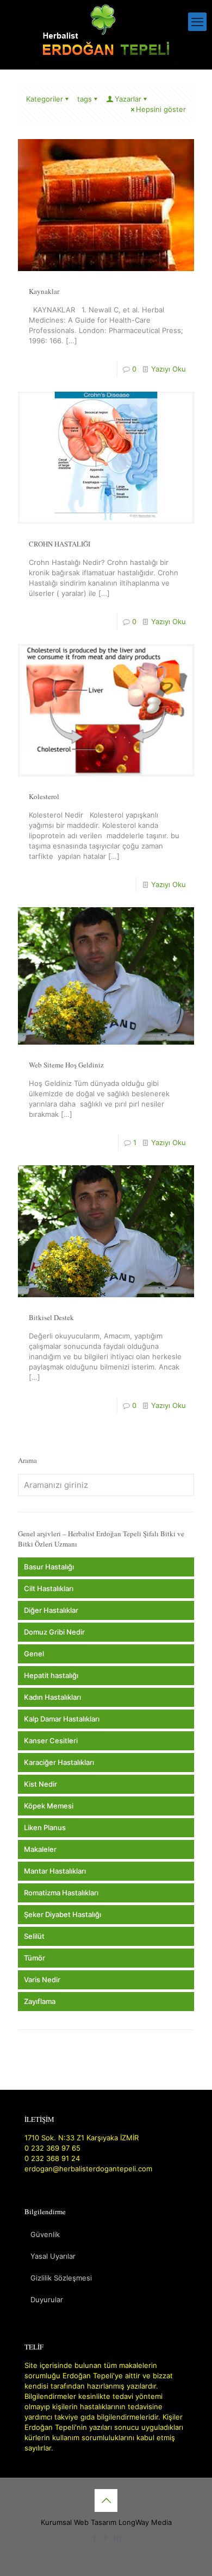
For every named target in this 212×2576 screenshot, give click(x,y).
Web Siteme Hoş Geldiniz (66, 1065)
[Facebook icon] (95, 2538)
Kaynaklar (44, 291)
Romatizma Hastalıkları (61, 1893)
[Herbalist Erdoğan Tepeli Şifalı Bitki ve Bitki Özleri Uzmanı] (106, 32)
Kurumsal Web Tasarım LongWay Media (106, 2522)
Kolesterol (44, 796)
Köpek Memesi (49, 1806)
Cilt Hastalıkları (49, 1588)
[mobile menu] (197, 22)
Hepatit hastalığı (51, 1675)
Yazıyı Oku (169, 369)
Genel (34, 1654)
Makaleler (40, 1849)
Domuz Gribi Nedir (54, 1632)
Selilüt (34, 1936)
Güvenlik (45, 2234)
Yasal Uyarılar (53, 2256)
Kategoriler (45, 99)
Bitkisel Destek (51, 1317)
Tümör (35, 1958)
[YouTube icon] (106, 2538)
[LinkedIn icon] (118, 2538)
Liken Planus (45, 1827)
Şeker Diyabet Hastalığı (63, 1914)
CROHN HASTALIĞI (60, 544)
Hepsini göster (161, 109)
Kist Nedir (40, 1784)
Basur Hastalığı (49, 1567)
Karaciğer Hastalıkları (59, 1762)
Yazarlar (128, 99)
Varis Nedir (42, 1980)
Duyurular (47, 2299)
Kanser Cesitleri (51, 1741)
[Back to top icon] (106, 2500)
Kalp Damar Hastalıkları (62, 1719)
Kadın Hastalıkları (52, 1697)
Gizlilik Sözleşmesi (61, 2278)
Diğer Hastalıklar (51, 1610)
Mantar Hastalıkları (55, 1871)
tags (85, 99)
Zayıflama (40, 2001)
